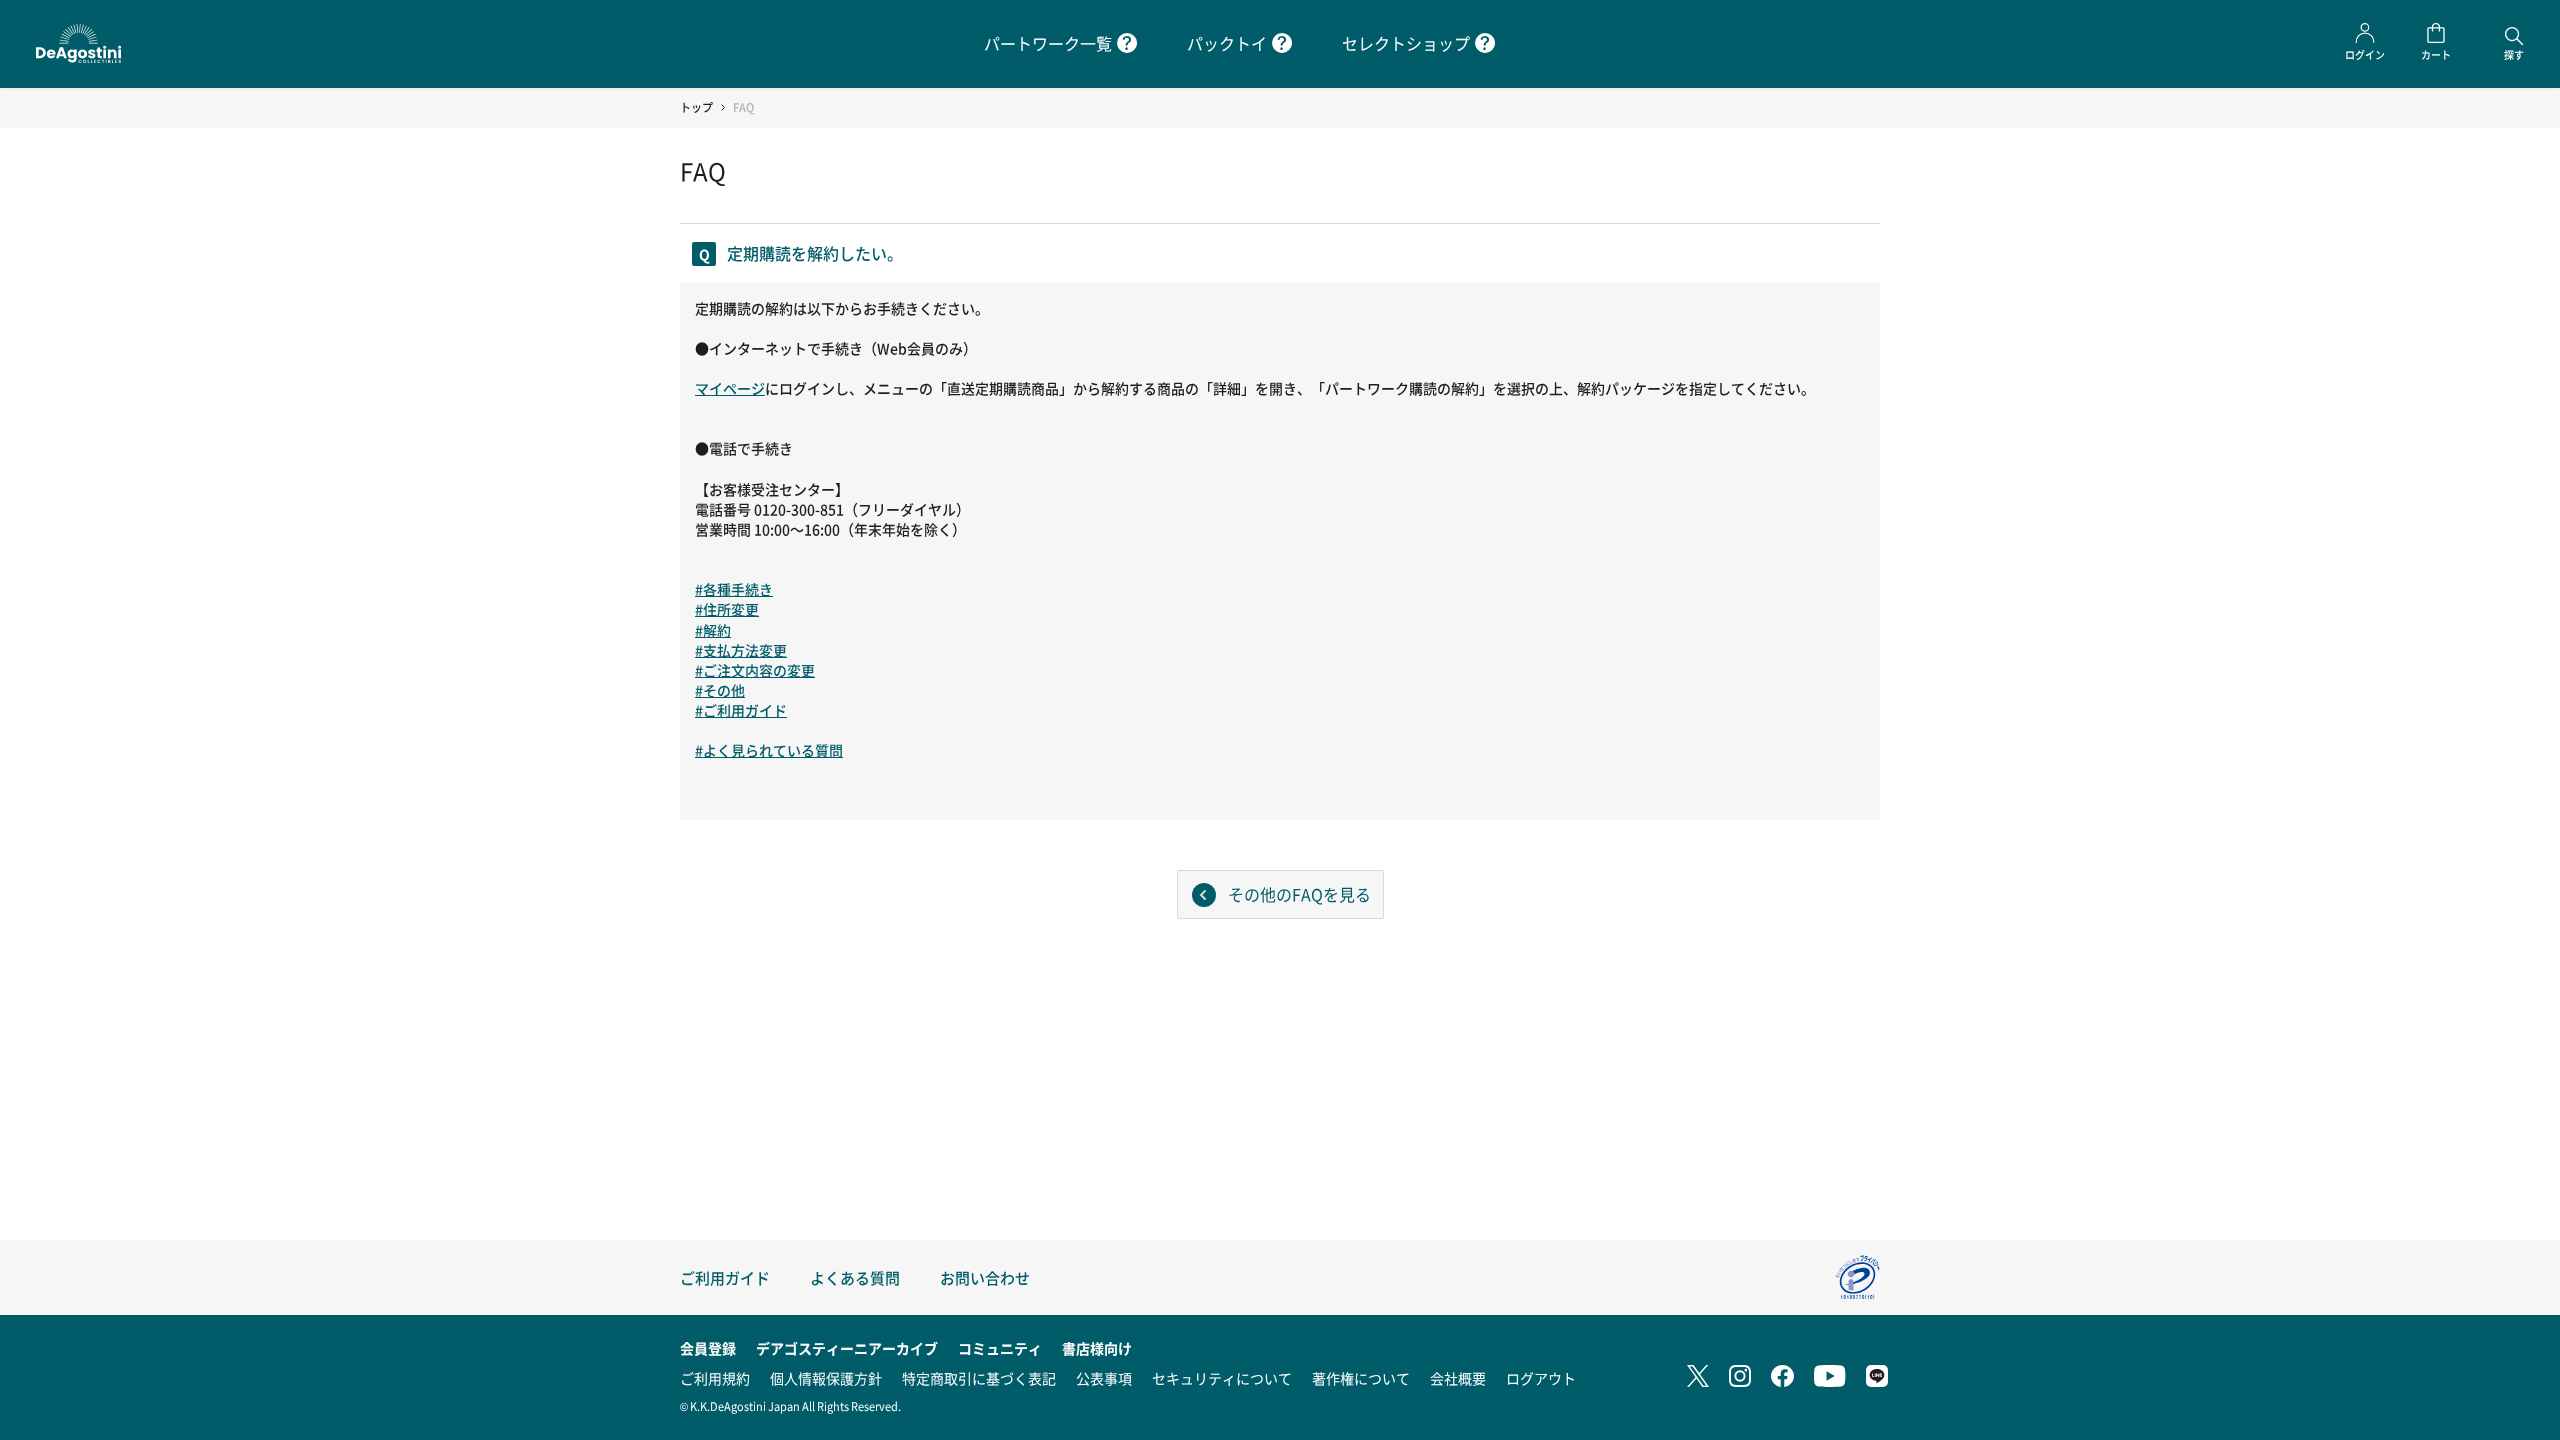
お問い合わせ (985, 1277)
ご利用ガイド (725, 1277)
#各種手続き (734, 589)
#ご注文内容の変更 (755, 670)
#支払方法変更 (741, 650)
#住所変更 (727, 609)
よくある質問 (855, 1277)
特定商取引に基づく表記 (979, 1378)
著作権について (1361, 1378)
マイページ (730, 388)
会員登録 (708, 1348)
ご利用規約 (715, 1378)
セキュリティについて (1222, 1378)
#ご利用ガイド (741, 710)
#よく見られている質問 (769, 750)
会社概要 (1458, 1378)
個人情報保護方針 (826, 1378)
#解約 (713, 630)
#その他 (720, 690)
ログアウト (1541, 1378)
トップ (696, 107)
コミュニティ (1000, 1348)
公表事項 (1104, 1378)
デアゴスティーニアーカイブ (847, 1348)
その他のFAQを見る (1299, 894)
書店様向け (1097, 1348)
